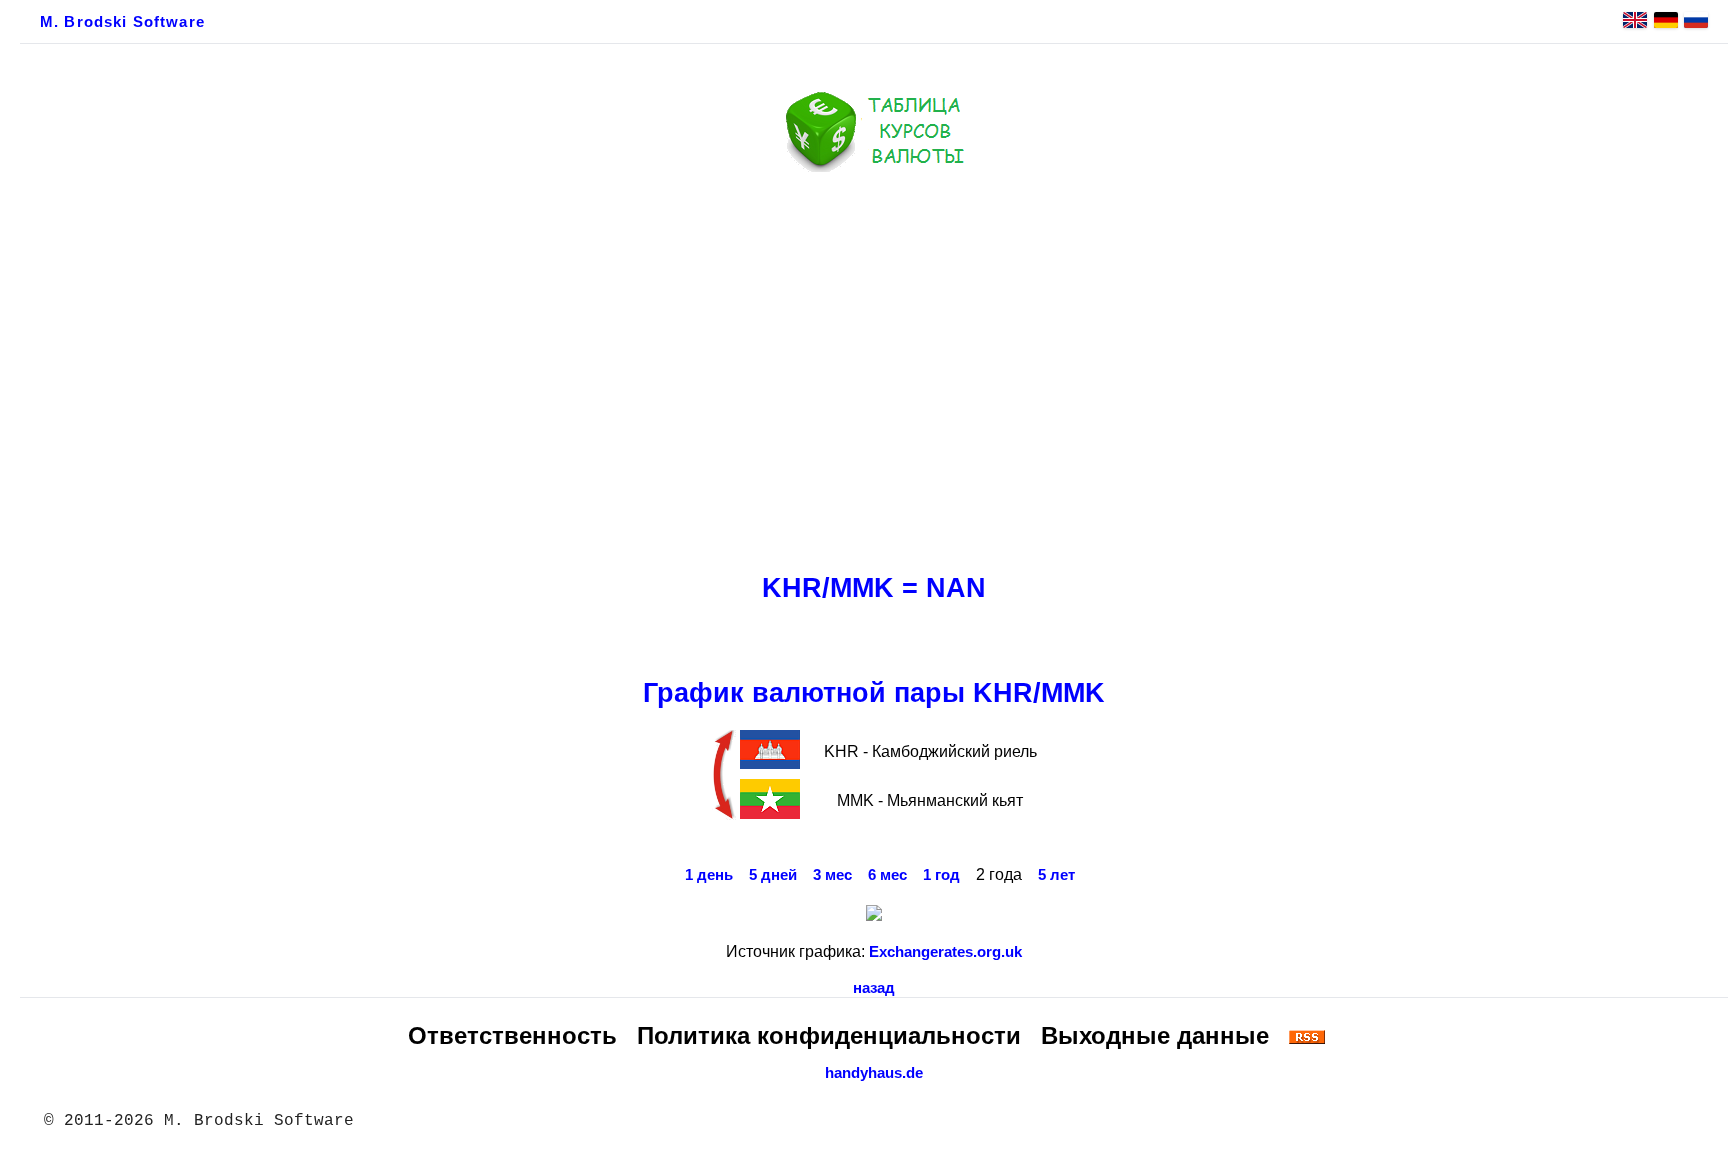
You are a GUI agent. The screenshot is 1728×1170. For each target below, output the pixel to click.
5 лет (1056, 875)
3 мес (832, 875)
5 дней (773, 875)
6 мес (887, 875)
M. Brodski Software (122, 22)
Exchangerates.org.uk (945, 952)
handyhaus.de (874, 1073)
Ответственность (512, 1035)
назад (874, 988)
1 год (941, 875)
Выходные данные (1155, 1035)
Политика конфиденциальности (829, 1035)
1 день (709, 875)
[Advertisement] (874, 367)
